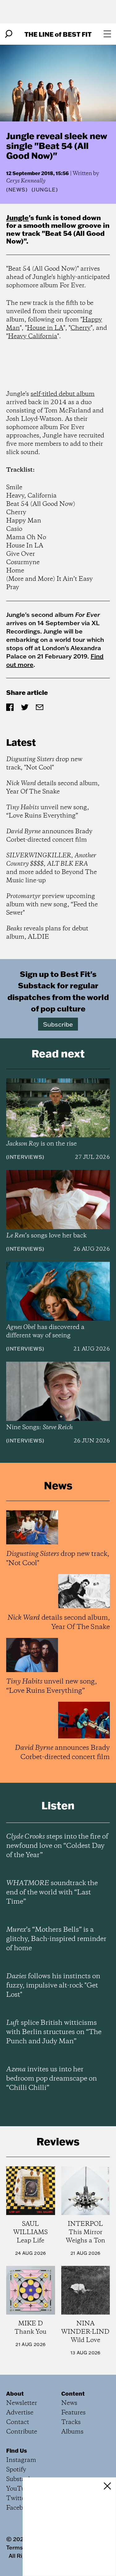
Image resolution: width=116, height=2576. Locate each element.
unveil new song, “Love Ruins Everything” (48, 812)
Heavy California (33, 336)
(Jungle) (45, 190)
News (17, 190)
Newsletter (22, 2403)
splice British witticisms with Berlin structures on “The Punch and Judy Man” (54, 2032)
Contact (18, 2422)
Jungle (17, 217)
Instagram (21, 2460)
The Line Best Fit (58, 34)
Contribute (22, 2432)
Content (73, 2393)
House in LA (45, 328)
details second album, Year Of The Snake (53, 788)
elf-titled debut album (64, 394)
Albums (72, 2432)
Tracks (71, 2422)
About (15, 2393)
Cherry (81, 328)
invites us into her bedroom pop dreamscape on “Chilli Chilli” (52, 2079)
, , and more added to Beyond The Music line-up (52, 868)
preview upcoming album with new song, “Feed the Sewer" (52, 905)
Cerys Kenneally (26, 181)
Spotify (16, 2470)
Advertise (20, 2413)
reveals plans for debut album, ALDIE (47, 933)
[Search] (9, 34)
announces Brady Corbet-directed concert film (49, 836)
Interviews (25, 1157)
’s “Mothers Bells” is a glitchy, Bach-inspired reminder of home (56, 1939)
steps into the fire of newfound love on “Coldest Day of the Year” (57, 1846)
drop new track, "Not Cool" (44, 764)
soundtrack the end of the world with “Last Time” (52, 1893)
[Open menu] (107, 34)
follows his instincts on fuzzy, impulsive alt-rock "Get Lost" (53, 1986)
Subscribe (58, 1024)
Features (73, 2413)
